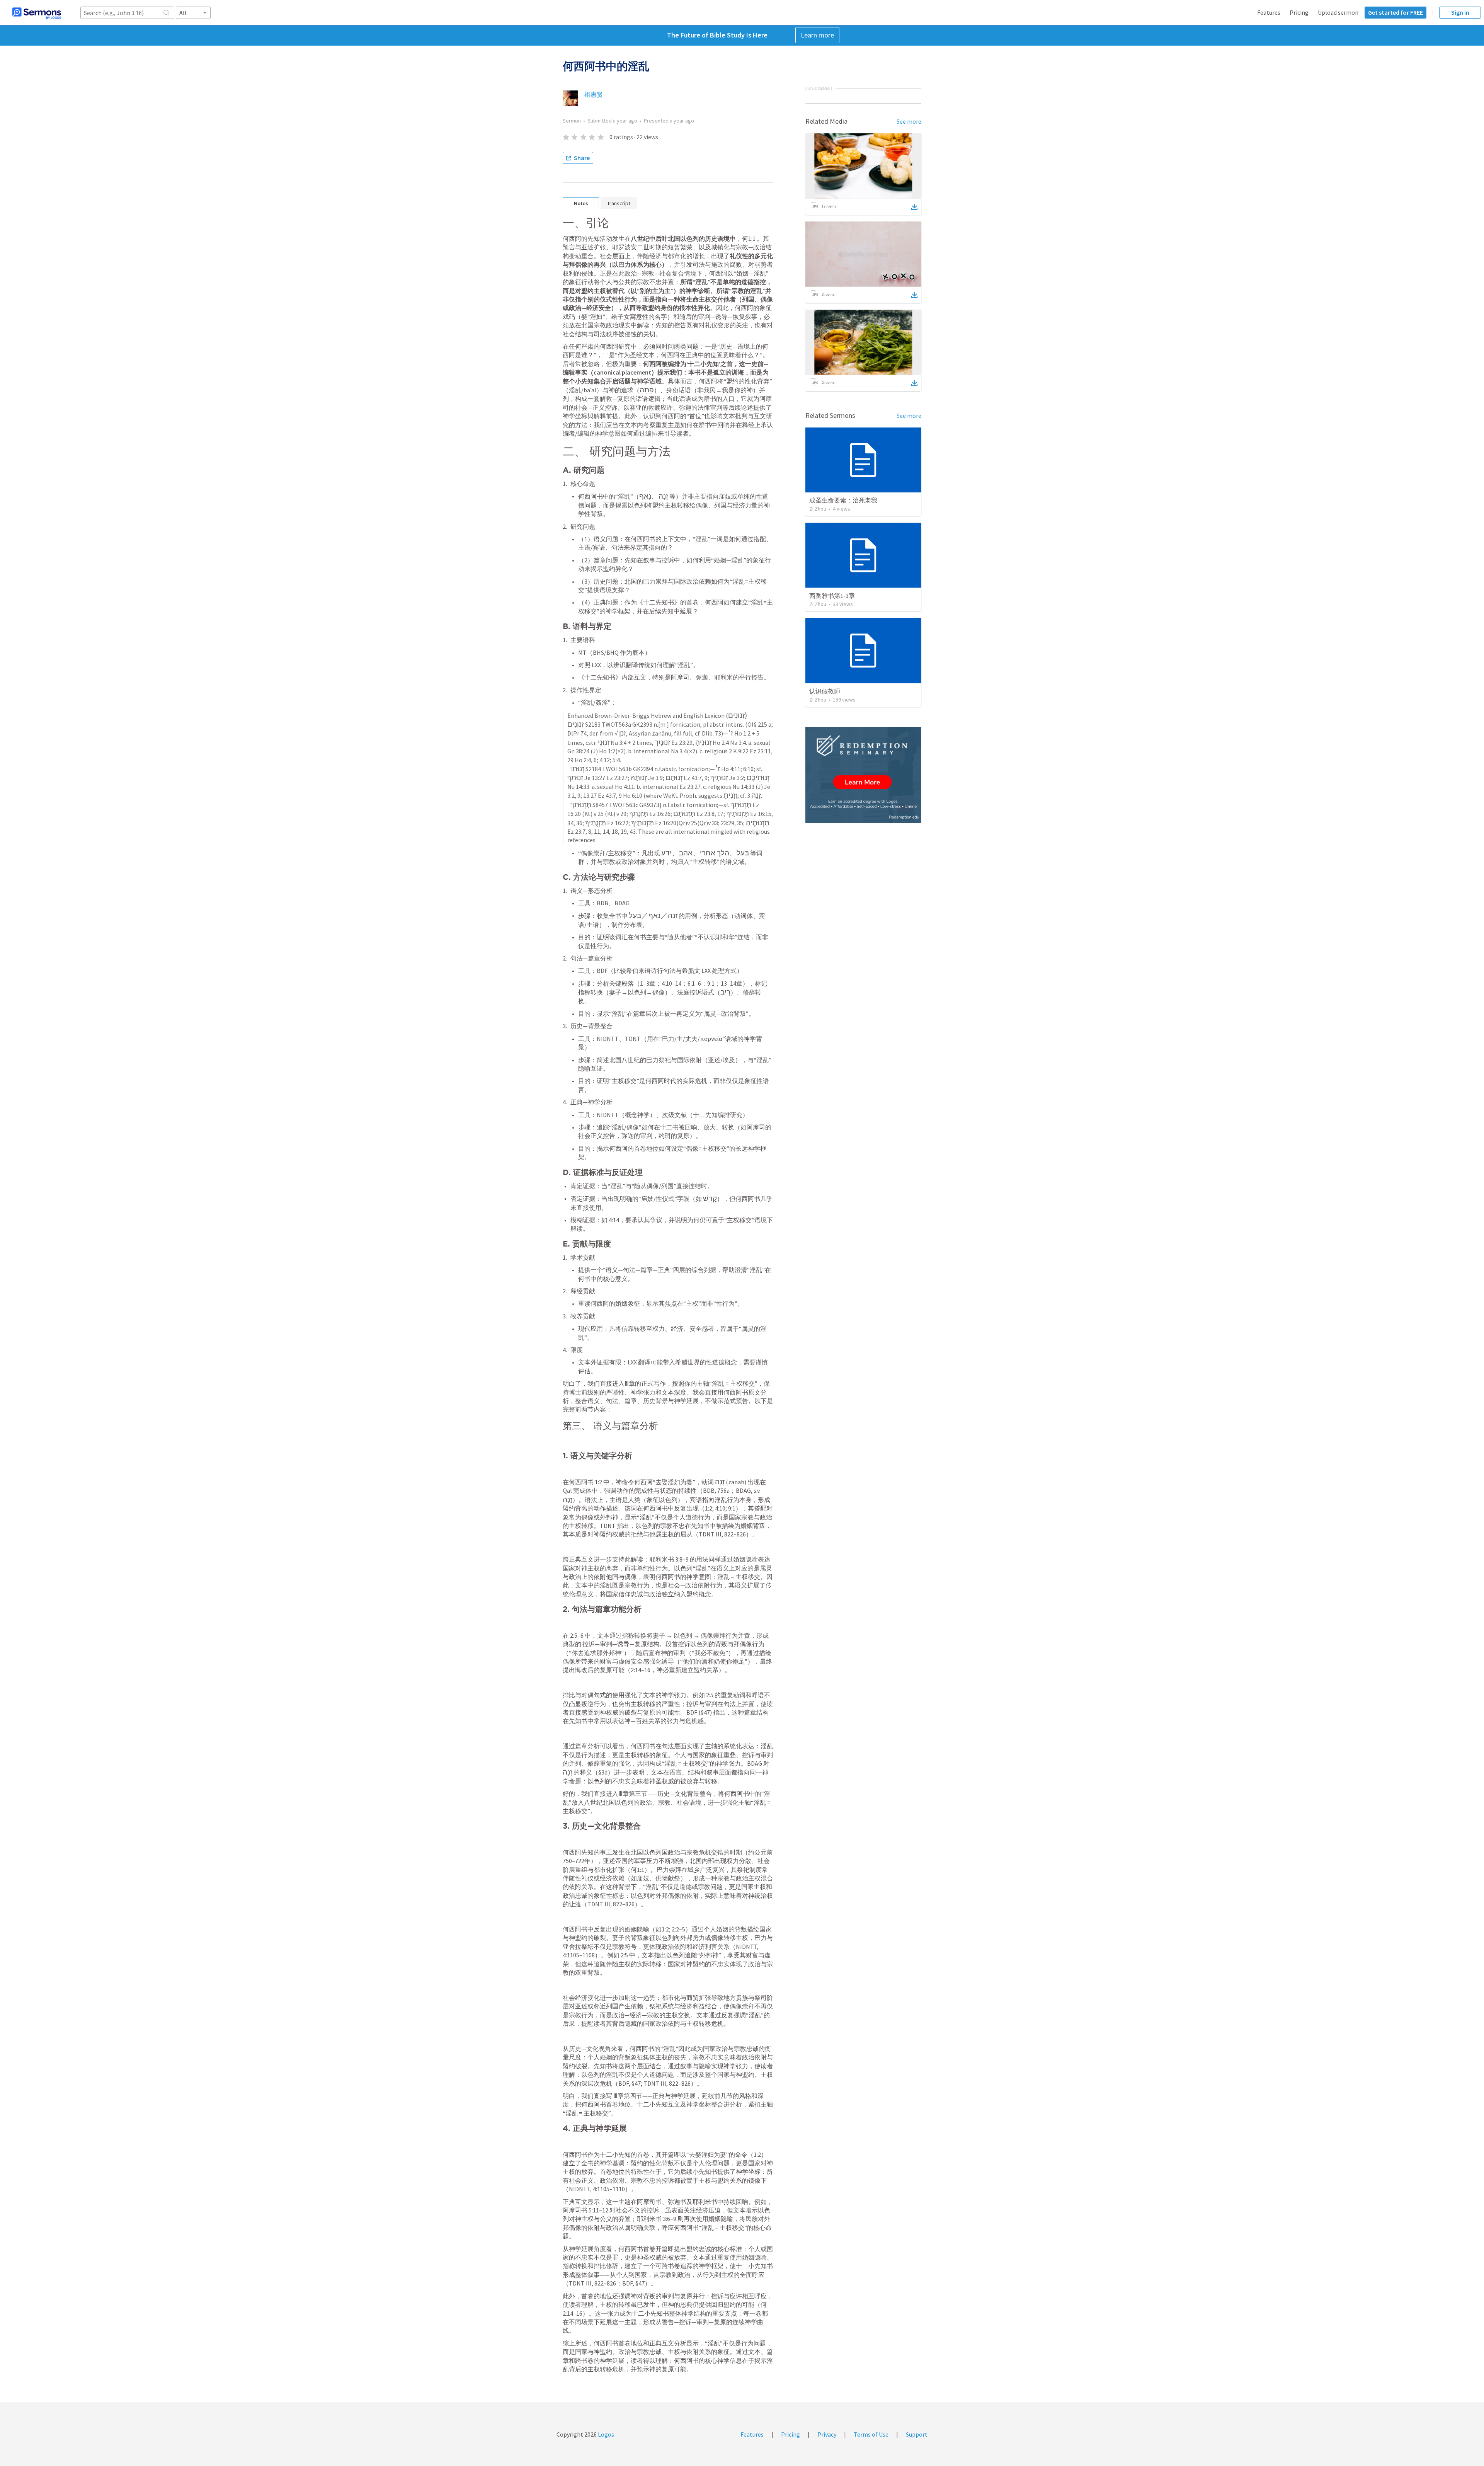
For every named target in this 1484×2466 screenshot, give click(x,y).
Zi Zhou (818, 509)
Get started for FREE (1396, 12)
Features (1269, 12)
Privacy (827, 2434)
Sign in (1460, 12)
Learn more (817, 35)
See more (909, 121)
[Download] (914, 207)
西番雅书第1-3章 (832, 596)
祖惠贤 (594, 94)
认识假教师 (825, 691)
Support (917, 2434)
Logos (605, 2434)
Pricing (1299, 12)
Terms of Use (871, 2434)
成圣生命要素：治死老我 (843, 500)
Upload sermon (1338, 12)
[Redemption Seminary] (863, 775)
